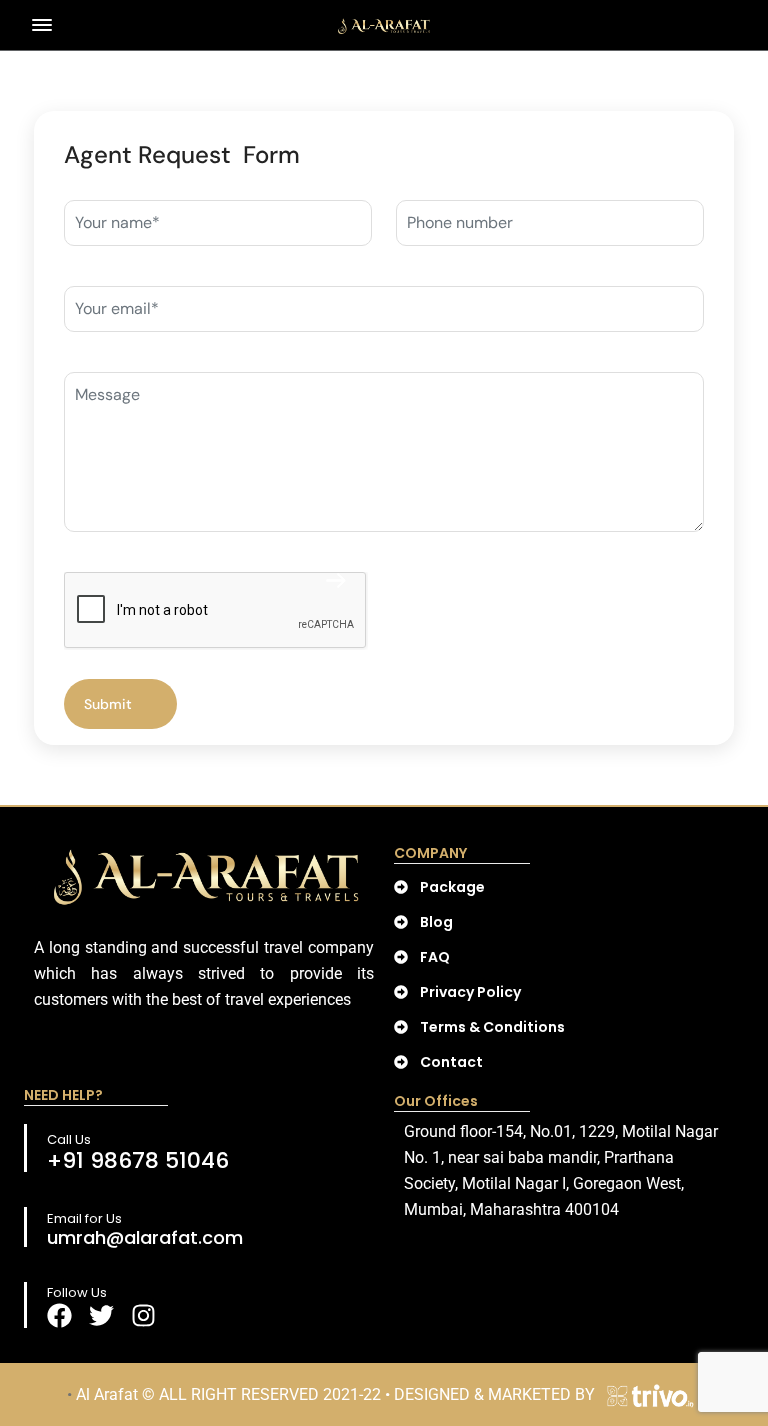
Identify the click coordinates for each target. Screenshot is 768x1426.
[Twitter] (101, 1315)
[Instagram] (143, 1315)
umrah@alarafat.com (145, 1237)
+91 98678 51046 (138, 1160)
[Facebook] (59, 1315)
